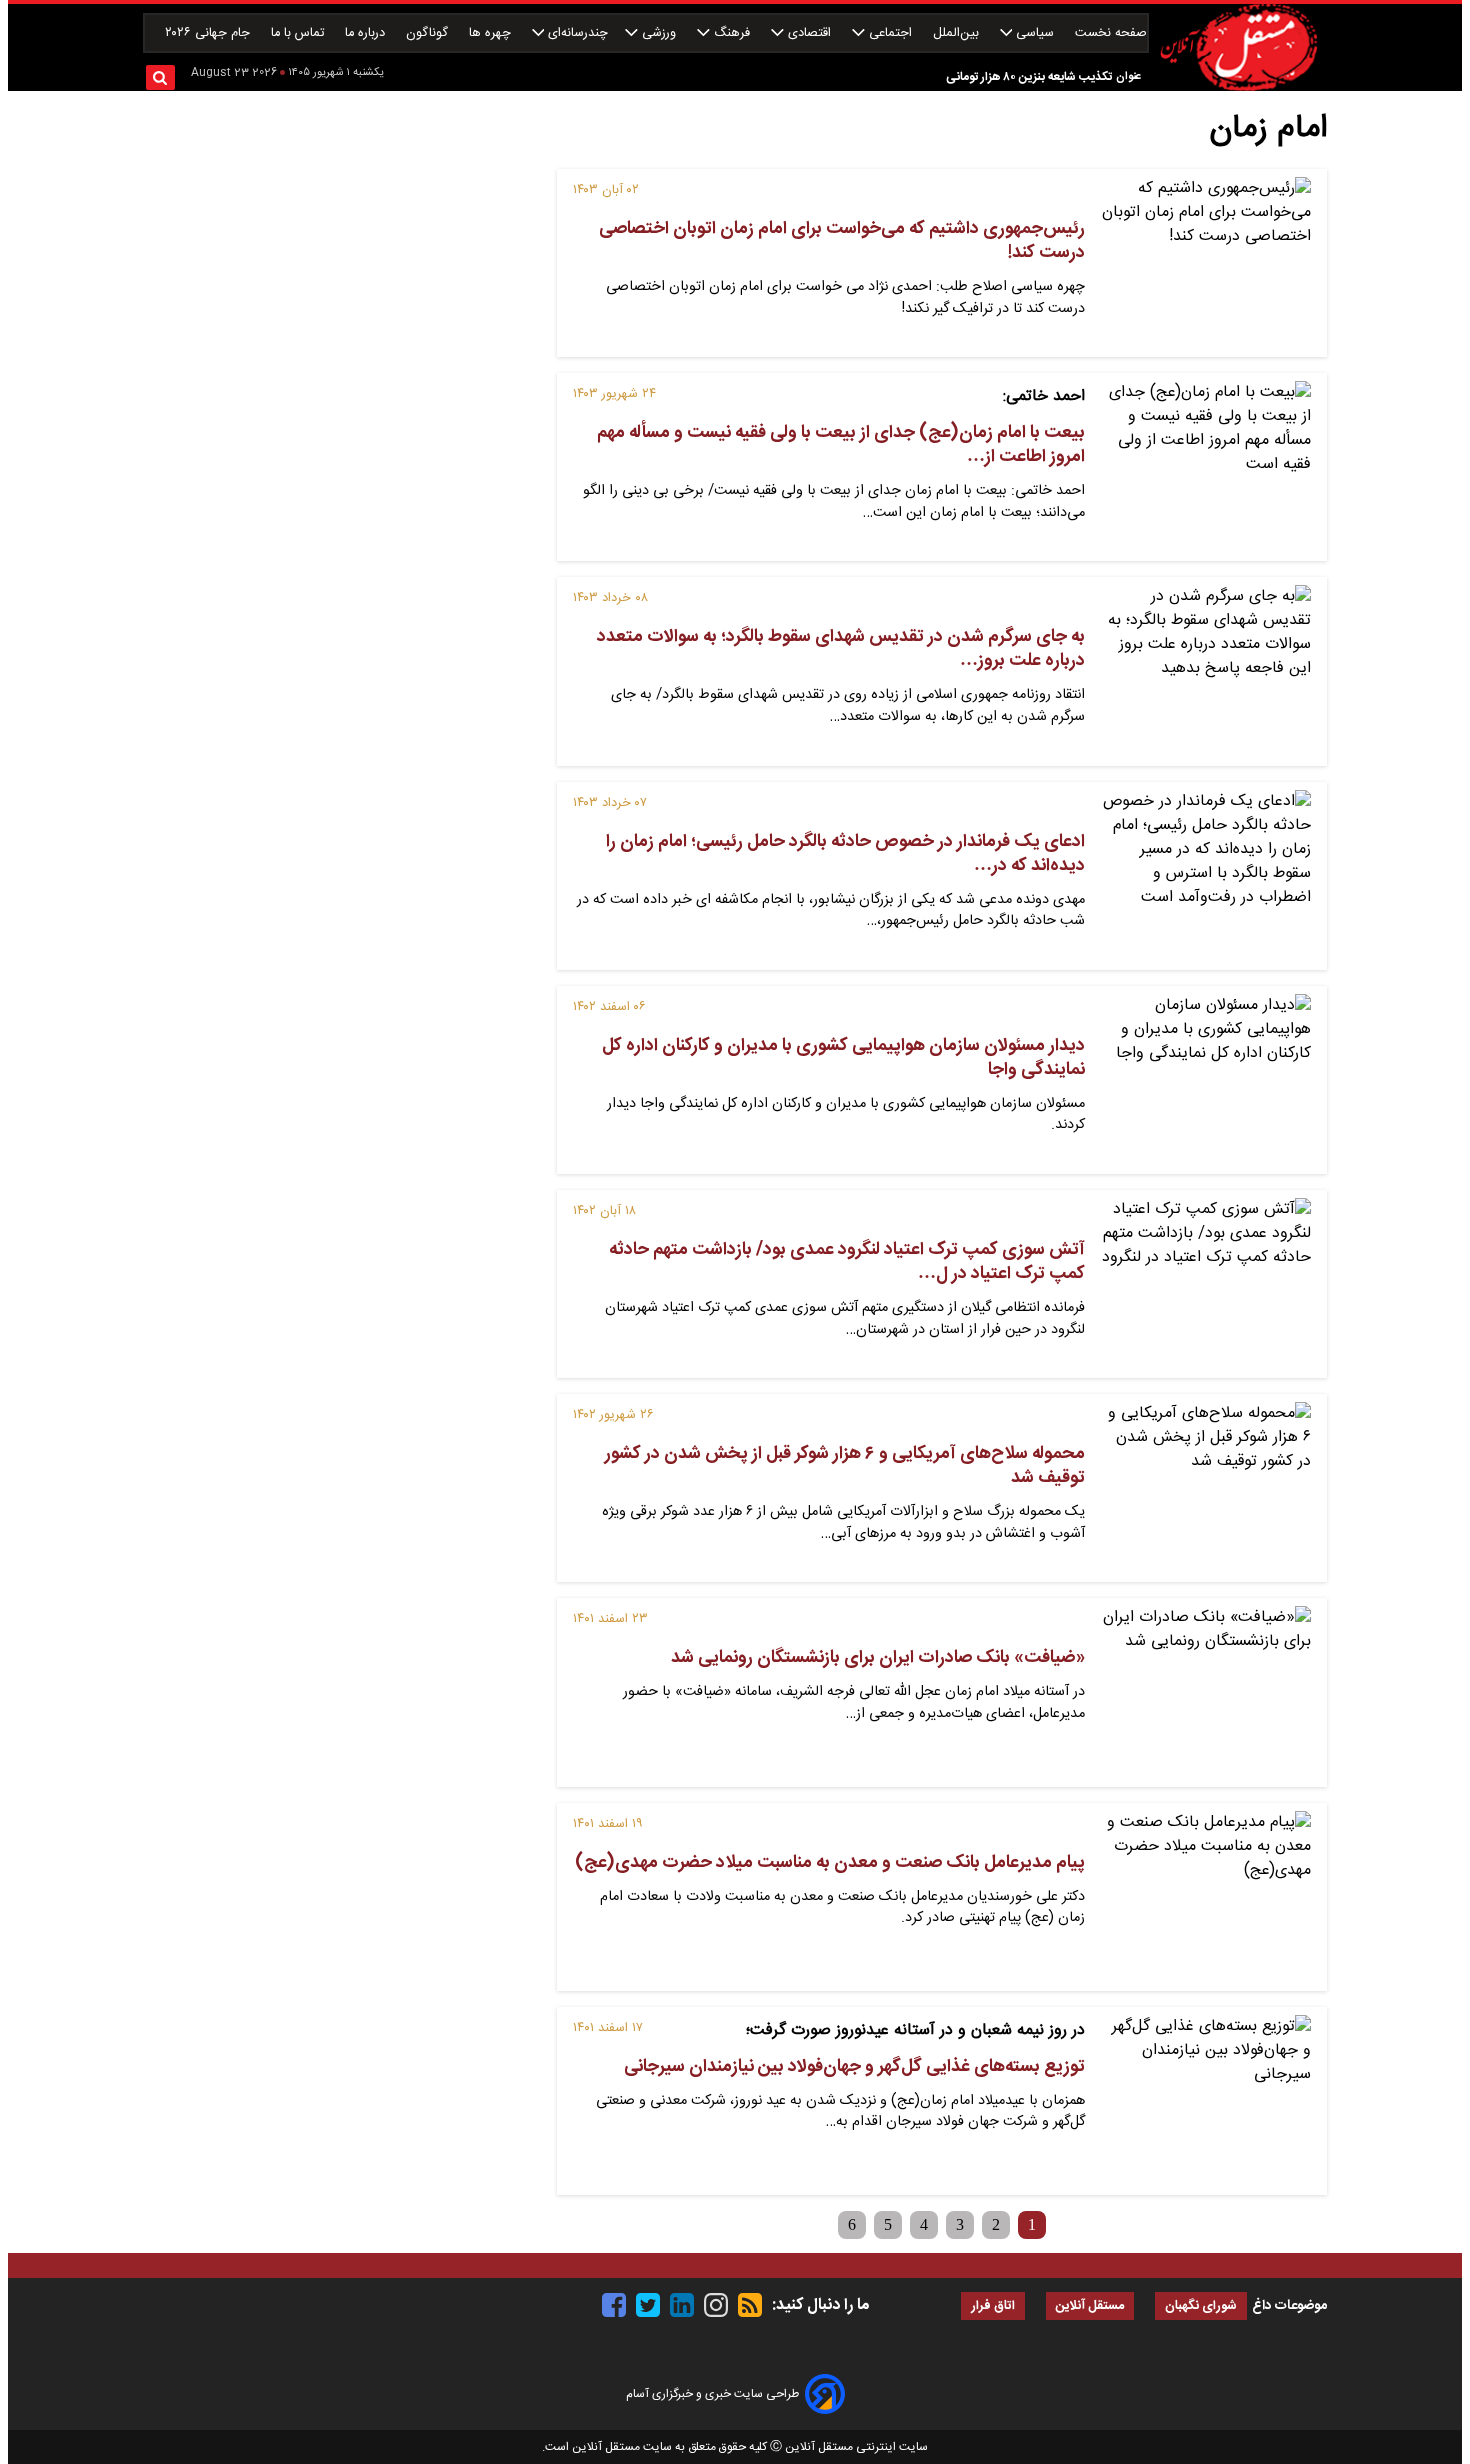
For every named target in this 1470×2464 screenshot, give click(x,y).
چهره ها (492, 33)
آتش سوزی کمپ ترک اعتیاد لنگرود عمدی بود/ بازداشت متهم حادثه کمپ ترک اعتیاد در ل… (847, 1262)
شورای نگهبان (1201, 2306)
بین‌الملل (958, 33)
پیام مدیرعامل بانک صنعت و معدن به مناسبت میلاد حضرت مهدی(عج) (830, 1863)
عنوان (1128, 76)
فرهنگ (732, 33)
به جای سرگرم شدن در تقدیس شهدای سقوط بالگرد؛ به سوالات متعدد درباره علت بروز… (841, 649)
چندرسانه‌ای (576, 33)
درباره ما (367, 33)
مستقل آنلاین (1090, 2306)
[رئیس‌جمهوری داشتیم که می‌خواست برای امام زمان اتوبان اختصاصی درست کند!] (1206, 263)
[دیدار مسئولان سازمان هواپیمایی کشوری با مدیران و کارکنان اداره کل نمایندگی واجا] (1206, 1080)
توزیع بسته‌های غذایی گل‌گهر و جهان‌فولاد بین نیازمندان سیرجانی (854, 2067)
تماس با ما (299, 33)
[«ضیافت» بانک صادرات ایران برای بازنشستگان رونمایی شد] (1206, 1692)
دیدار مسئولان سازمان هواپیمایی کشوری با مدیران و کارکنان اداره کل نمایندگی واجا (843, 1058)
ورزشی (659, 33)
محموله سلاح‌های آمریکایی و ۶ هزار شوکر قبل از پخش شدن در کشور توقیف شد (845, 1466)
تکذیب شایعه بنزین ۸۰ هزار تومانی (1029, 65)
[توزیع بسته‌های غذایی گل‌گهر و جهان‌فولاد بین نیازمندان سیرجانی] (1206, 2101)
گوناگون (429, 33)
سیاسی (1035, 33)
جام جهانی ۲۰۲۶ (209, 33)
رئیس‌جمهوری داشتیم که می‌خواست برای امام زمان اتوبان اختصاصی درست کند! (842, 241)
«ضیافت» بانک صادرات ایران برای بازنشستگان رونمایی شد (878, 1658)
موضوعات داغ (1289, 2306)
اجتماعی (890, 33)
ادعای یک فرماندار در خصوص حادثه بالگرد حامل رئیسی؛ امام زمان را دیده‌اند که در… (845, 854)
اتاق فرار (993, 2306)
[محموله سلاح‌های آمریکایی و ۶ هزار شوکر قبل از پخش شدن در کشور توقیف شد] (1206, 1488)
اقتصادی (809, 33)
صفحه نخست (1111, 33)
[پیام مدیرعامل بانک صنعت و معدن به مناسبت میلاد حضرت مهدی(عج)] (1206, 1897)
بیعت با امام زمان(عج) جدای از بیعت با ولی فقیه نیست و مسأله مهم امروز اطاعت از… (841, 445)
